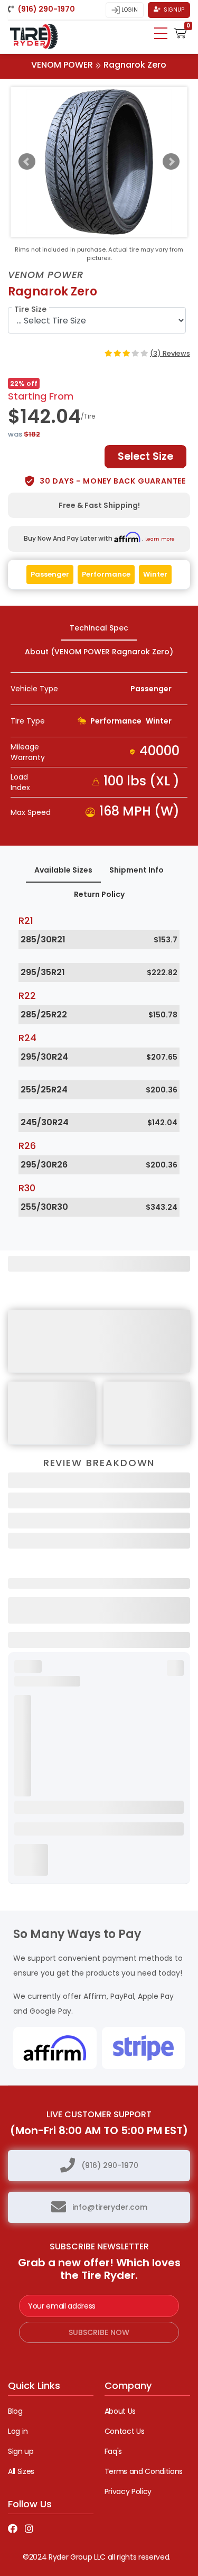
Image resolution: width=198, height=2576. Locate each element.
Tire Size (30, 309)
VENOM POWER (62, 65)
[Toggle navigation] (161, 33)
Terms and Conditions (144, 2471)
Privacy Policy (128, 2491)
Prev (27, 162)
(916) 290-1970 (110, 2165)
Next (171, 162)
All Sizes (21, 2471)
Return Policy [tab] (99, 894)
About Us (120, 2411)
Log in (18, 2431)
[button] (180, 32)
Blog (15, 2411)
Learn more (160, 539)
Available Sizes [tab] (63, 870)
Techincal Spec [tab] (99, 628)
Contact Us (125, 2431)
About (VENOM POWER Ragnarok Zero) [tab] (99, 652)
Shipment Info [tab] (136, 870)
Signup (173, 10)
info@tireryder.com (110, 2207)
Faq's (113, 2451)
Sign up (21, 2451)
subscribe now (99, 2332)
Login (129, 10)
